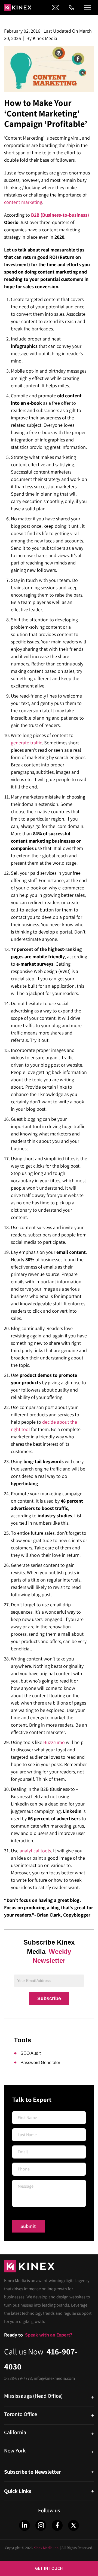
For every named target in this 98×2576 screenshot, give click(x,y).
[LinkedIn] (24, 2525)
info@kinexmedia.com (54, 2378)
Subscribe (49, 1998)
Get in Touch (49, 2568)
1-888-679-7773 (18, 2378)
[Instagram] (41, 2525)
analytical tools (35, 1851)
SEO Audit (30, 2053)
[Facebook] (57, 2525)
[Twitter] (73, 2525)
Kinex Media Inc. (46, 2548)
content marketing (23, 202)
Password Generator (40, 2063)
